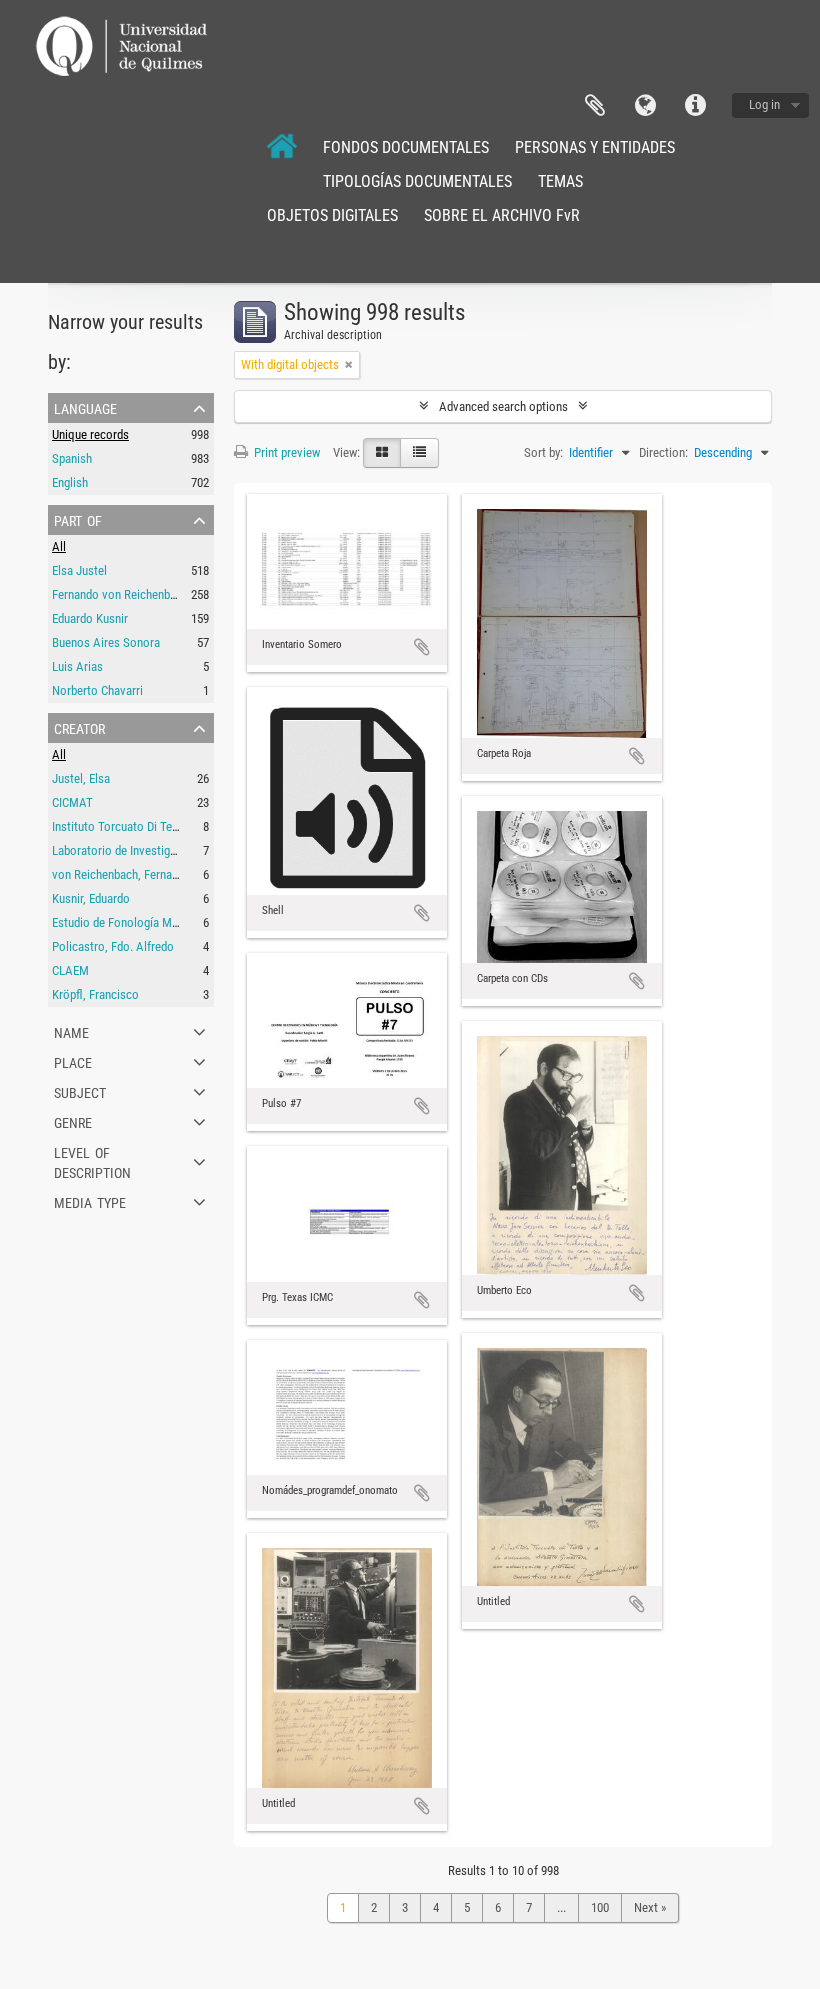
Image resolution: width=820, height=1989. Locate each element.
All (59, 546)
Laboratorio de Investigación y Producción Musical (181, 850)
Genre (73, 1121)
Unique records (90, 434)
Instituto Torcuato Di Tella (118, 826)
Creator (79, 727)
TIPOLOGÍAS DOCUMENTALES (417, 181)
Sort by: (543, 452)
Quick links (695, 106)
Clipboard (595, 106)
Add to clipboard (422, 647)
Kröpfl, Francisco (95, 994)
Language (645, 106)
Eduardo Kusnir (90, 618)
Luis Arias (77, 666)
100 (600, 1907)
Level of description (92, 1161)
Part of (78, 519)
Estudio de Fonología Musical (127, 922)
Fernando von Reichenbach (120, 594)
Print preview (285, 452)
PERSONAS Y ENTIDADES (595, 147)
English (70, 482)
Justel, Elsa (81, 778)
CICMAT (72, 802)
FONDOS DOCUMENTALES (406, 147)
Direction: (663, 452)
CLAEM (70, 970)
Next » (650, 1907)
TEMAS (560, 181)
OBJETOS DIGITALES (332, 215)
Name (71, 1031)
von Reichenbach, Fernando (121, 874)
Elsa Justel (79, 570)
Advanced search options (503, 406)
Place (73, 1061)
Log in (764, 104)
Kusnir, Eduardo (91, 898)
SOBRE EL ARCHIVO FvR (502, 215)
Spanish (72, 458)
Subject (80, 1091)
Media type (90, 1201)
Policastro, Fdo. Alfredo (113, 946)
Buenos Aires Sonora (106, 642)
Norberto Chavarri (97, 690)
